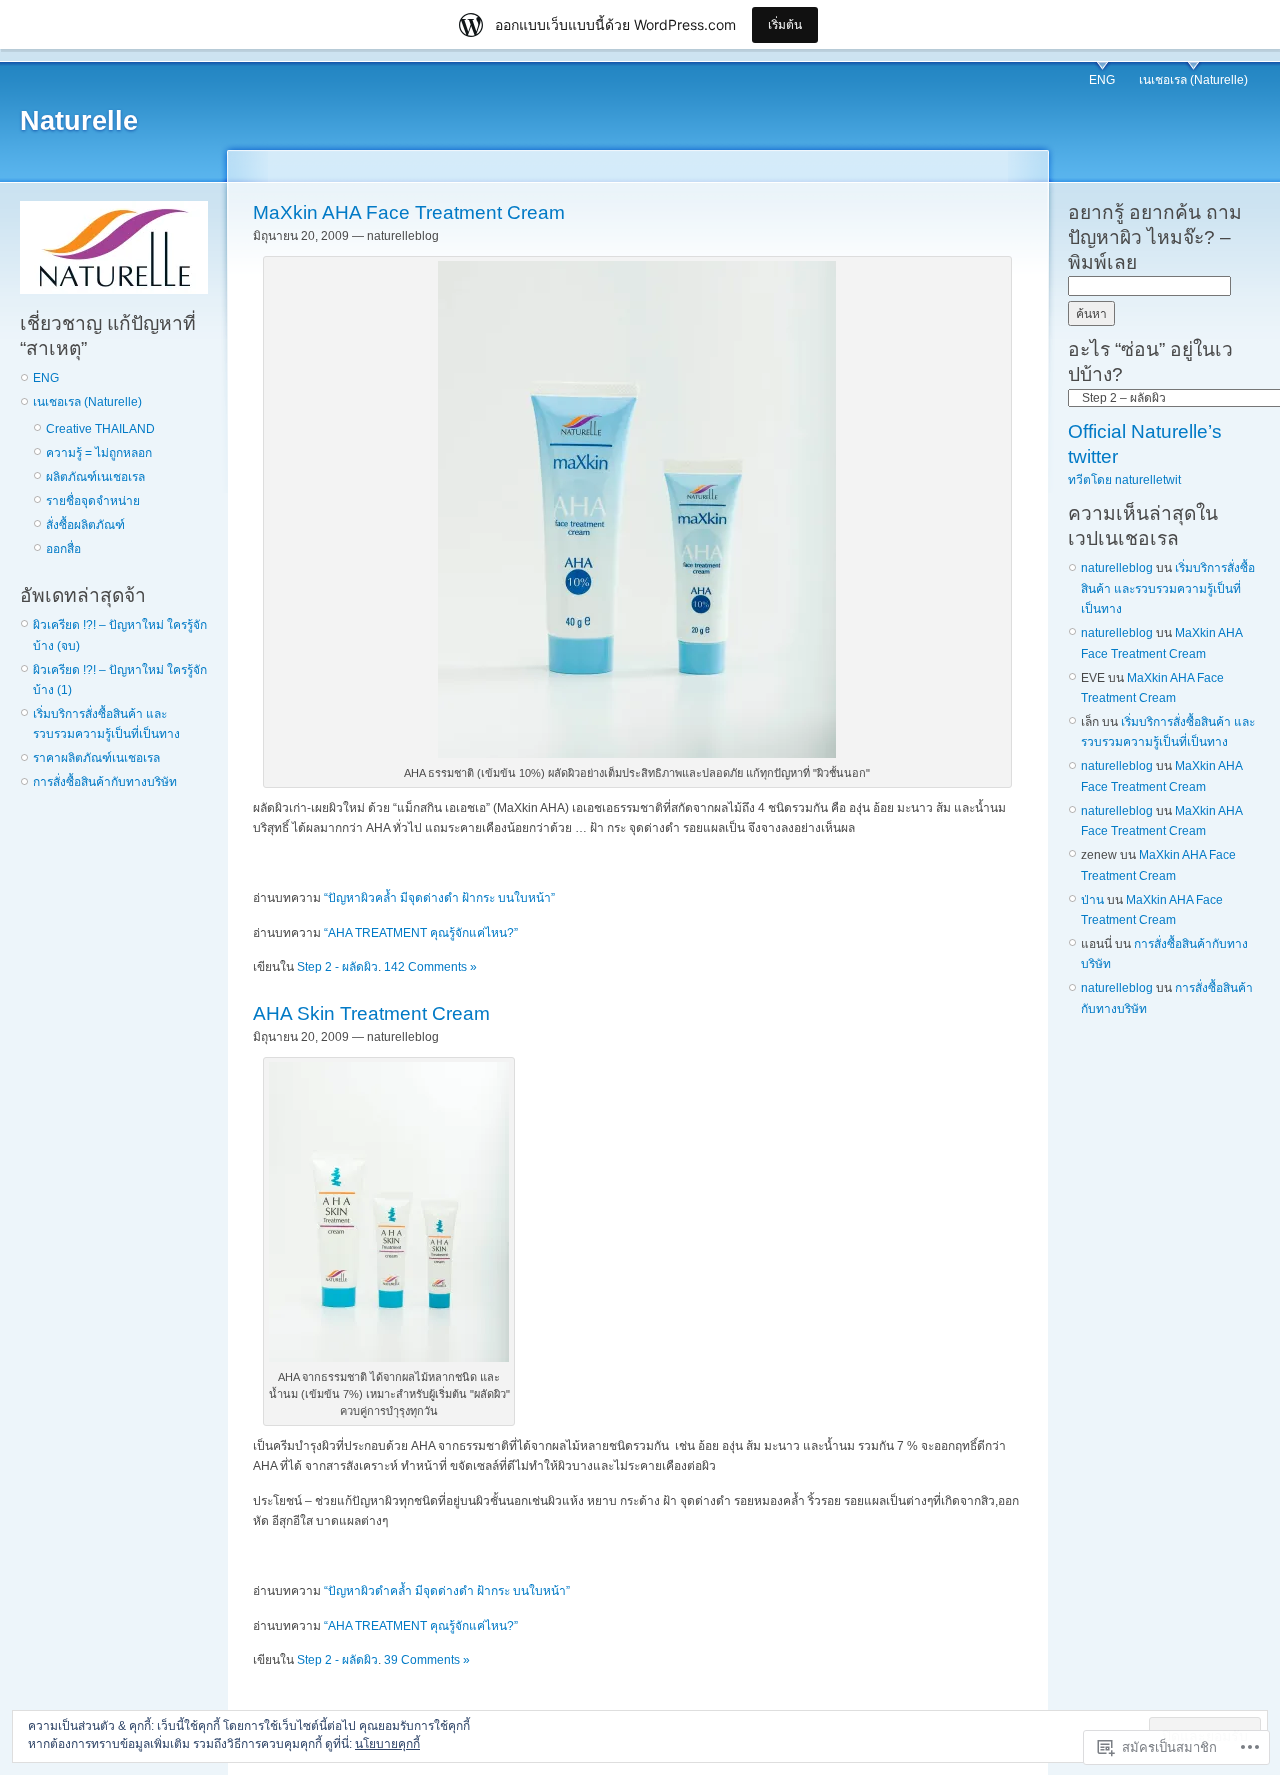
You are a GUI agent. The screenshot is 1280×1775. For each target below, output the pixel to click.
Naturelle (79, 121)
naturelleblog (1117, 568)
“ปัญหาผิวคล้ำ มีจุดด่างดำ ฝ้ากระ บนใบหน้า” (439, 898)
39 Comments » (427, 1660)
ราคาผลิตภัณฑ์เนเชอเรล (96, 758)
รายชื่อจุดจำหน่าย (93, 501)
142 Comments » (430, 967)
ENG (1102, 80)
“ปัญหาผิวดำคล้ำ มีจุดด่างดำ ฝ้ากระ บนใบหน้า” (447, 1591)
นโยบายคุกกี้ (387, 1744)
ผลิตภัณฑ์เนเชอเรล (95, 477)
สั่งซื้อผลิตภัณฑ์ (85, 525)
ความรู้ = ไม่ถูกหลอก (99, 453)
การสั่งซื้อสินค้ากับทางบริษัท (105, 782)
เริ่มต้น (785, 24)
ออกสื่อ (63, 549)
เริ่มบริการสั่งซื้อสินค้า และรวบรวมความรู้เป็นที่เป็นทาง (1168, 588)
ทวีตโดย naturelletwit (1124, 480)
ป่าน (1092, 900)
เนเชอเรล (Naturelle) (1193, 80)
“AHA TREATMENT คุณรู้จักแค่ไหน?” (421, 933)
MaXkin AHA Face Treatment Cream (409, 212)
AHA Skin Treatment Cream (371, 1013)
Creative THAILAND (100, 429)
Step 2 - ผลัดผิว (337, 967)
